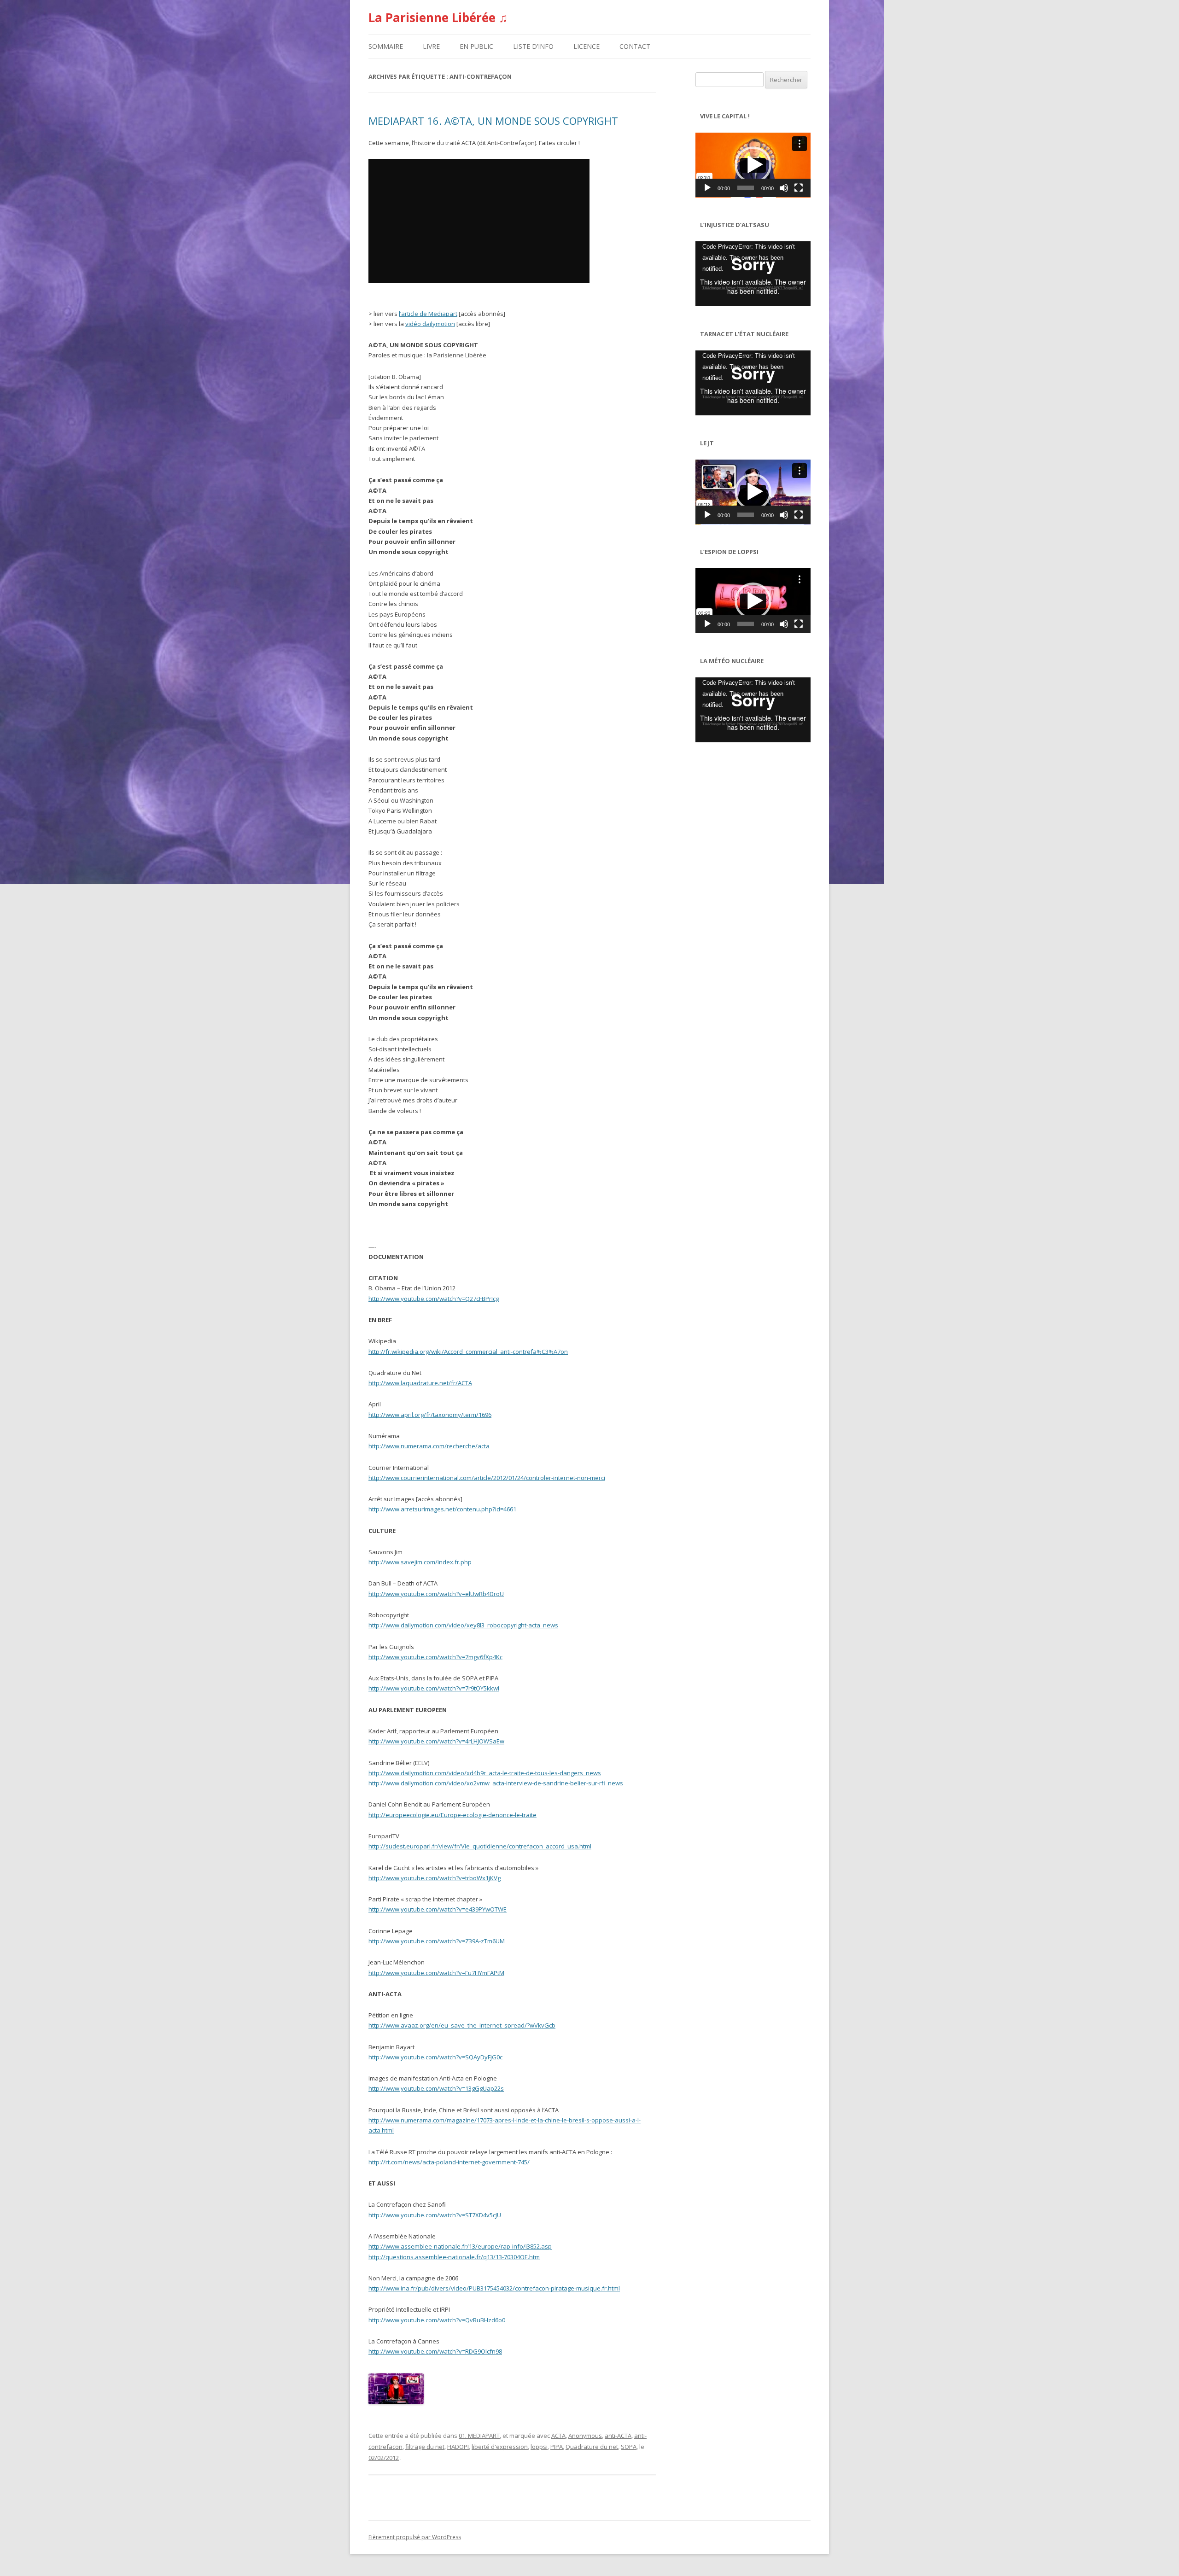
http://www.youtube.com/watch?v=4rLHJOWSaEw (436, 1741)
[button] (753, 165)
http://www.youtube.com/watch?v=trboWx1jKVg (435, 1878)
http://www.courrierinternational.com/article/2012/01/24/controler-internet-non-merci (487, 1478)
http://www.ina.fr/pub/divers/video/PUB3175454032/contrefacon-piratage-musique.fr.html (494, 2288)
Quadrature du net (592, 2447)
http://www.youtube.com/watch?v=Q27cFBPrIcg (434, 1299)
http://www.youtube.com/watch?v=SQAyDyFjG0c (435, 2057)
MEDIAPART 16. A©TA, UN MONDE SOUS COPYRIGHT (493, 121)
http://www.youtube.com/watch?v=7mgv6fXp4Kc (435, 1657)
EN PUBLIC (476, 46)
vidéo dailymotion (430, 324)
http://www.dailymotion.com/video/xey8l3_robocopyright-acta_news (463, 1625)
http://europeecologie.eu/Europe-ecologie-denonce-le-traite (452, 1815)
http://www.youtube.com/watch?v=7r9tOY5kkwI (434, 1688)
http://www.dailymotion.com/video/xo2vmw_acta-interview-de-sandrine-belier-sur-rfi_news (496, 1783)
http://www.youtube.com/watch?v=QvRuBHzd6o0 (437, 2320)
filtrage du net (425, 2447)
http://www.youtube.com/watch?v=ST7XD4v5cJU (435, 2215)
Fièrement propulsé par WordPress (415, 2537)
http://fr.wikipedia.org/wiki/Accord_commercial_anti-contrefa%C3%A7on (468, 1352)
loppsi (539, 2447)
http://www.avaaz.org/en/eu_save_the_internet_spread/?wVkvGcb (462, 2025)
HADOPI (458, 2447)
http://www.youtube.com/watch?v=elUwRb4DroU (436, 1594)
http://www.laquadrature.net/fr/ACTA (420, 1383)
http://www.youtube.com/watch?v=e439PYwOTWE (438, 1909)
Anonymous (585, 2436)
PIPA (557, 2447)
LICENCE (587, 46)
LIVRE (431, 46)
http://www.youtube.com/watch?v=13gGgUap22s (436, 2088)
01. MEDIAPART (479, 2436)
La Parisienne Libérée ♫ (438, 17)
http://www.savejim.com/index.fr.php (420, 1562)
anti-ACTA (618, 2436)
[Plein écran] (799, 188)
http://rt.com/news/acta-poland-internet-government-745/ (449, 2162)
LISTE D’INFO (533, 46)
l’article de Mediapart (428, 314)
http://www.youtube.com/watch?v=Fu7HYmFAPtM (436, 1973)
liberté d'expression (500, 2447)
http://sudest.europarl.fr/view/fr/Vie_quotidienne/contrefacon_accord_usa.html (480, 1846)
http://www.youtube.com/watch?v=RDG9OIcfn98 (435, 2351)
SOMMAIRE (386, 46)
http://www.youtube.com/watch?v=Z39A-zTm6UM (437, 1941)
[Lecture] (707, 188)
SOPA (629, 2447)
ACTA (558, 2436)
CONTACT (635, 46)
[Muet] (784, 188)
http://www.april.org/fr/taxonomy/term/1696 (430, 1415)
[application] (753, 165)
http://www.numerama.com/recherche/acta (429, 1446)
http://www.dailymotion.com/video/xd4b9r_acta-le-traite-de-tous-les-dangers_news (485, 1773)
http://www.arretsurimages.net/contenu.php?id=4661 (442, 1509)
